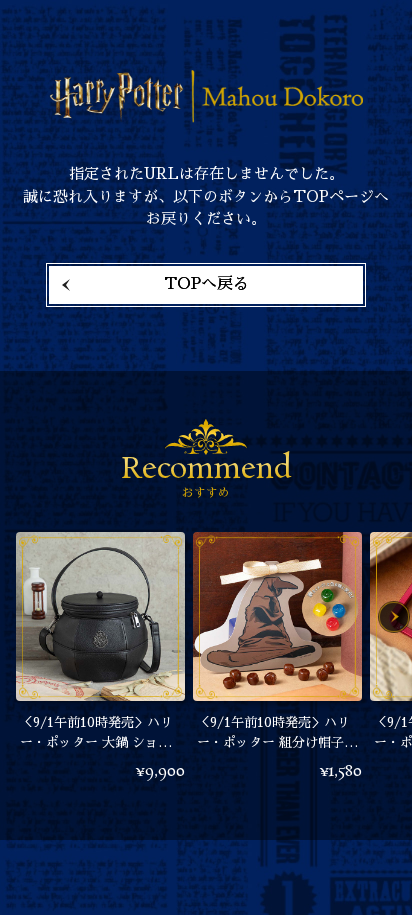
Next (394, 617)
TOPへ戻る (206, 284)
